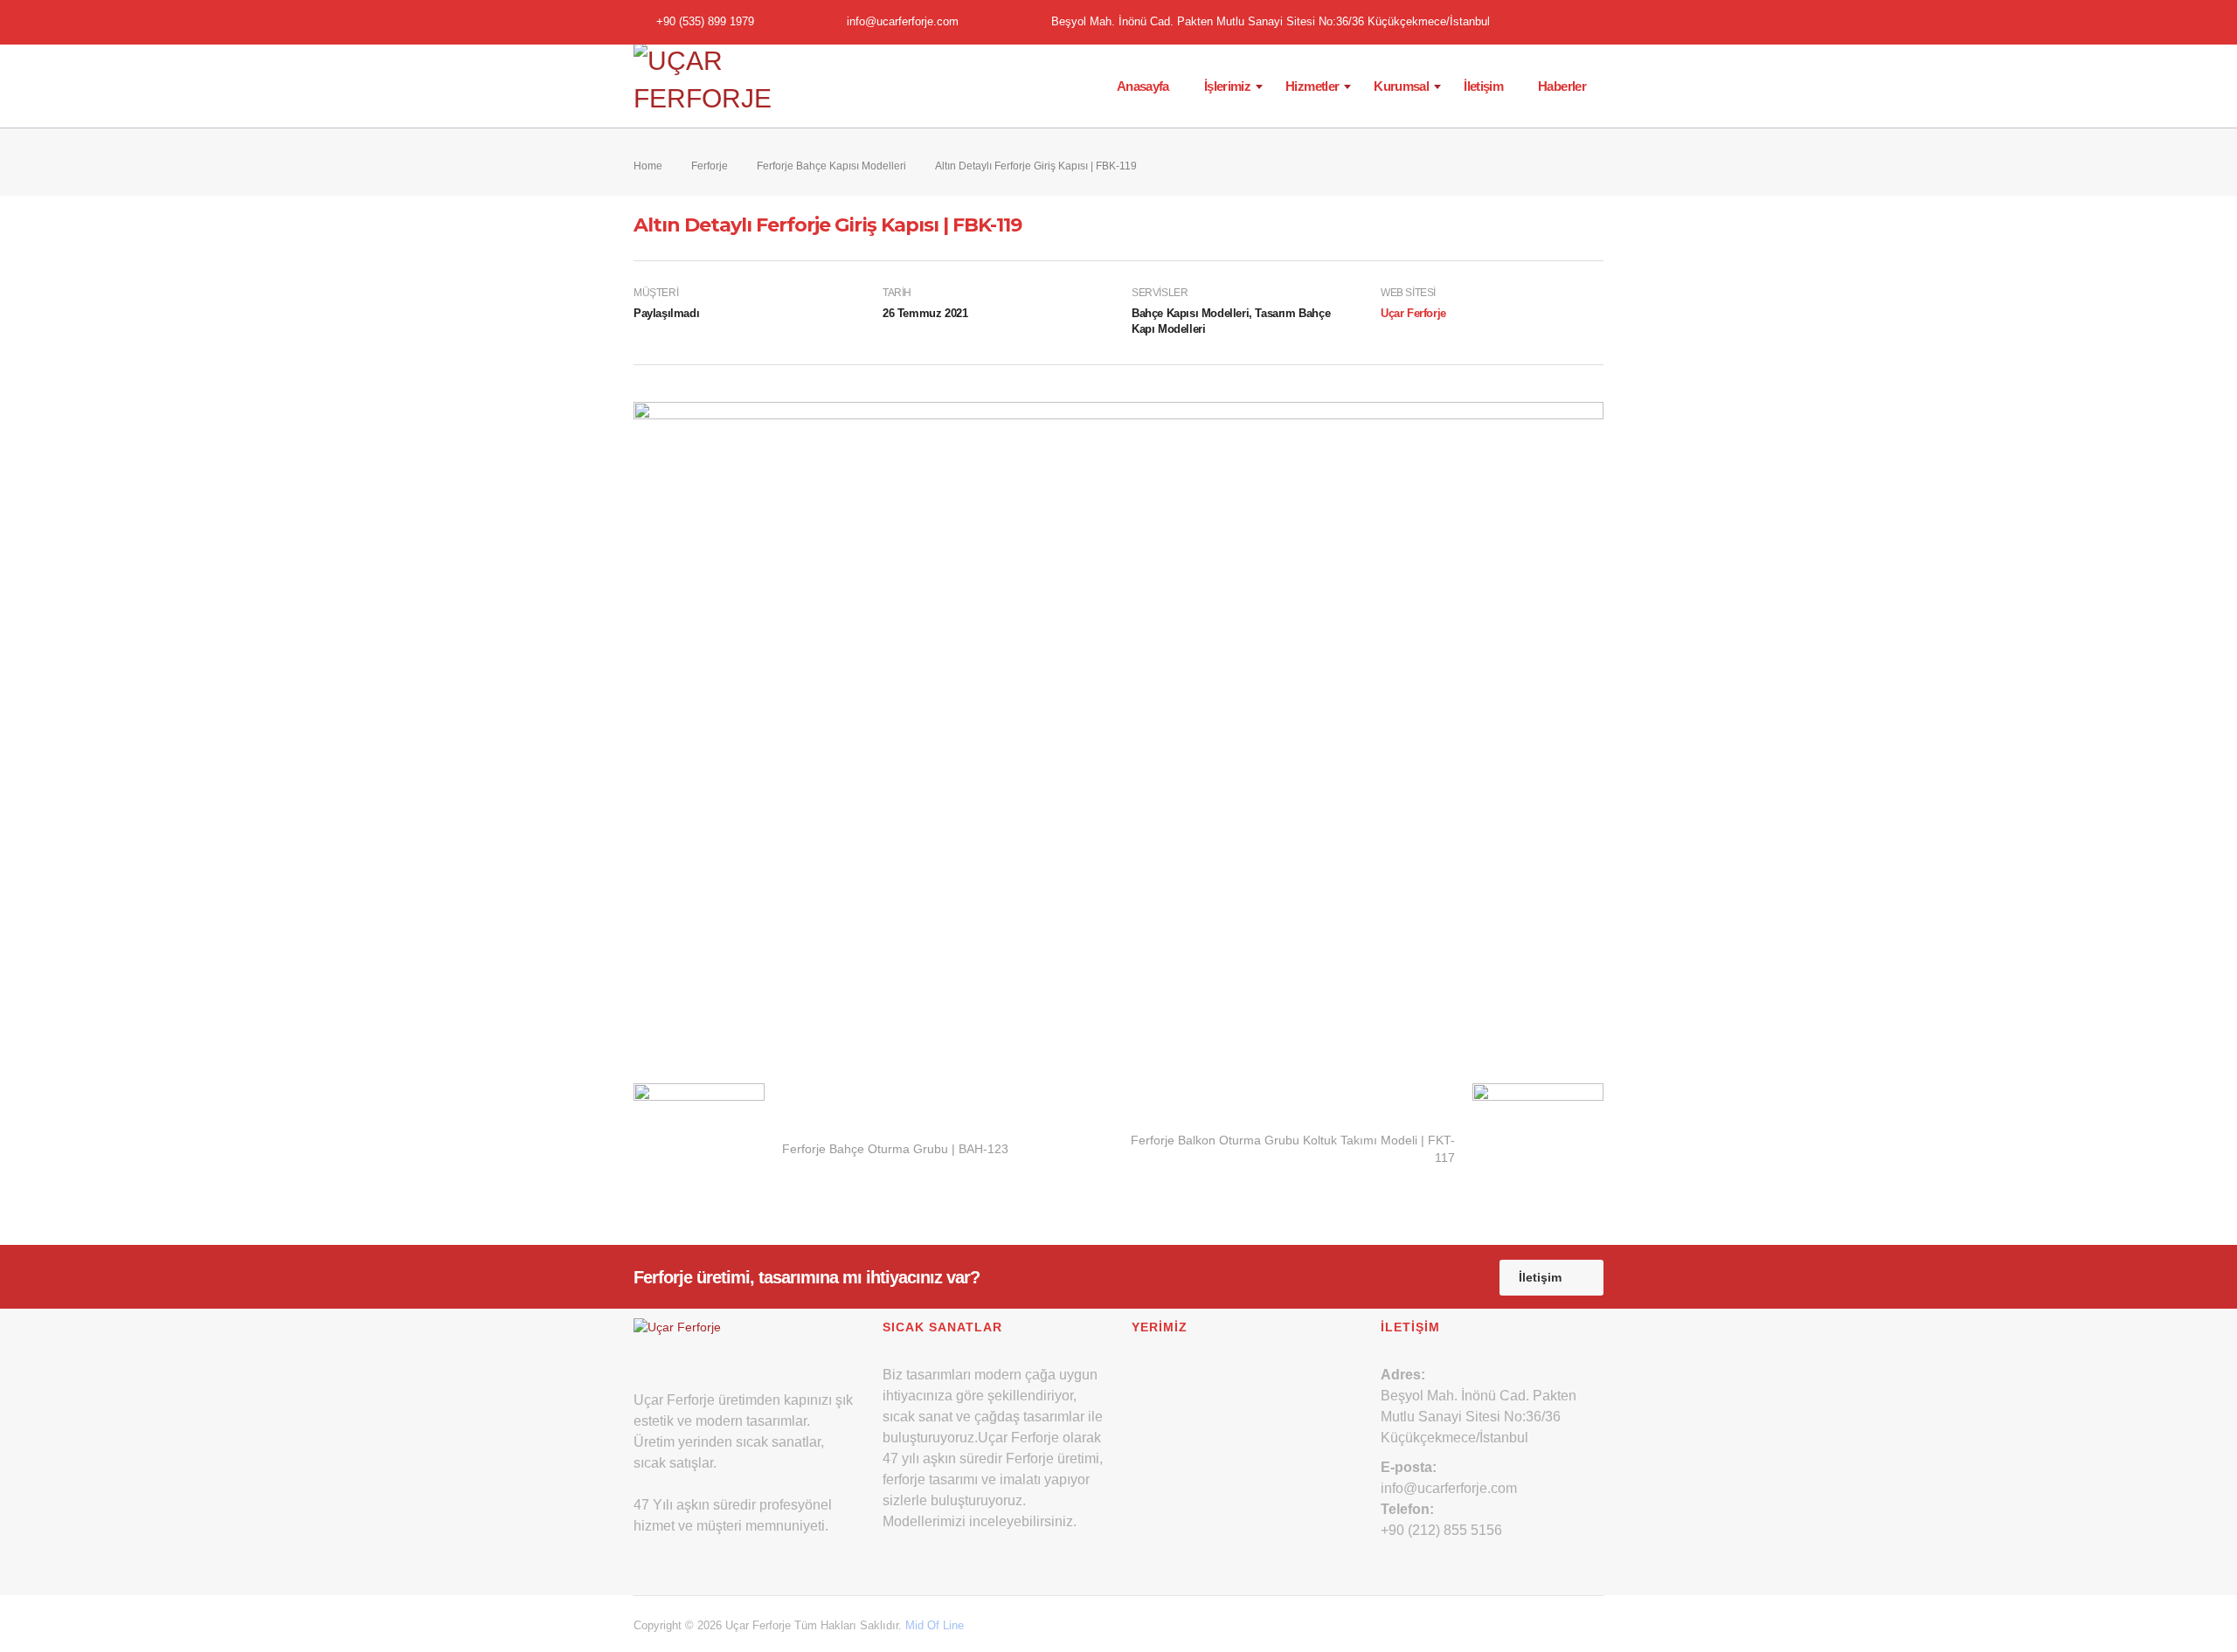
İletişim (1483, 86)
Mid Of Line (935, 1625)
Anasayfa (1143, 86)
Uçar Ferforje (1413, 313)
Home (648, 166)
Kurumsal (1401, 86)
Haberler (1562, 86)
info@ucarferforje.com (903, 21)
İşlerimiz (1227, 86)
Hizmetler (1312, 86)
